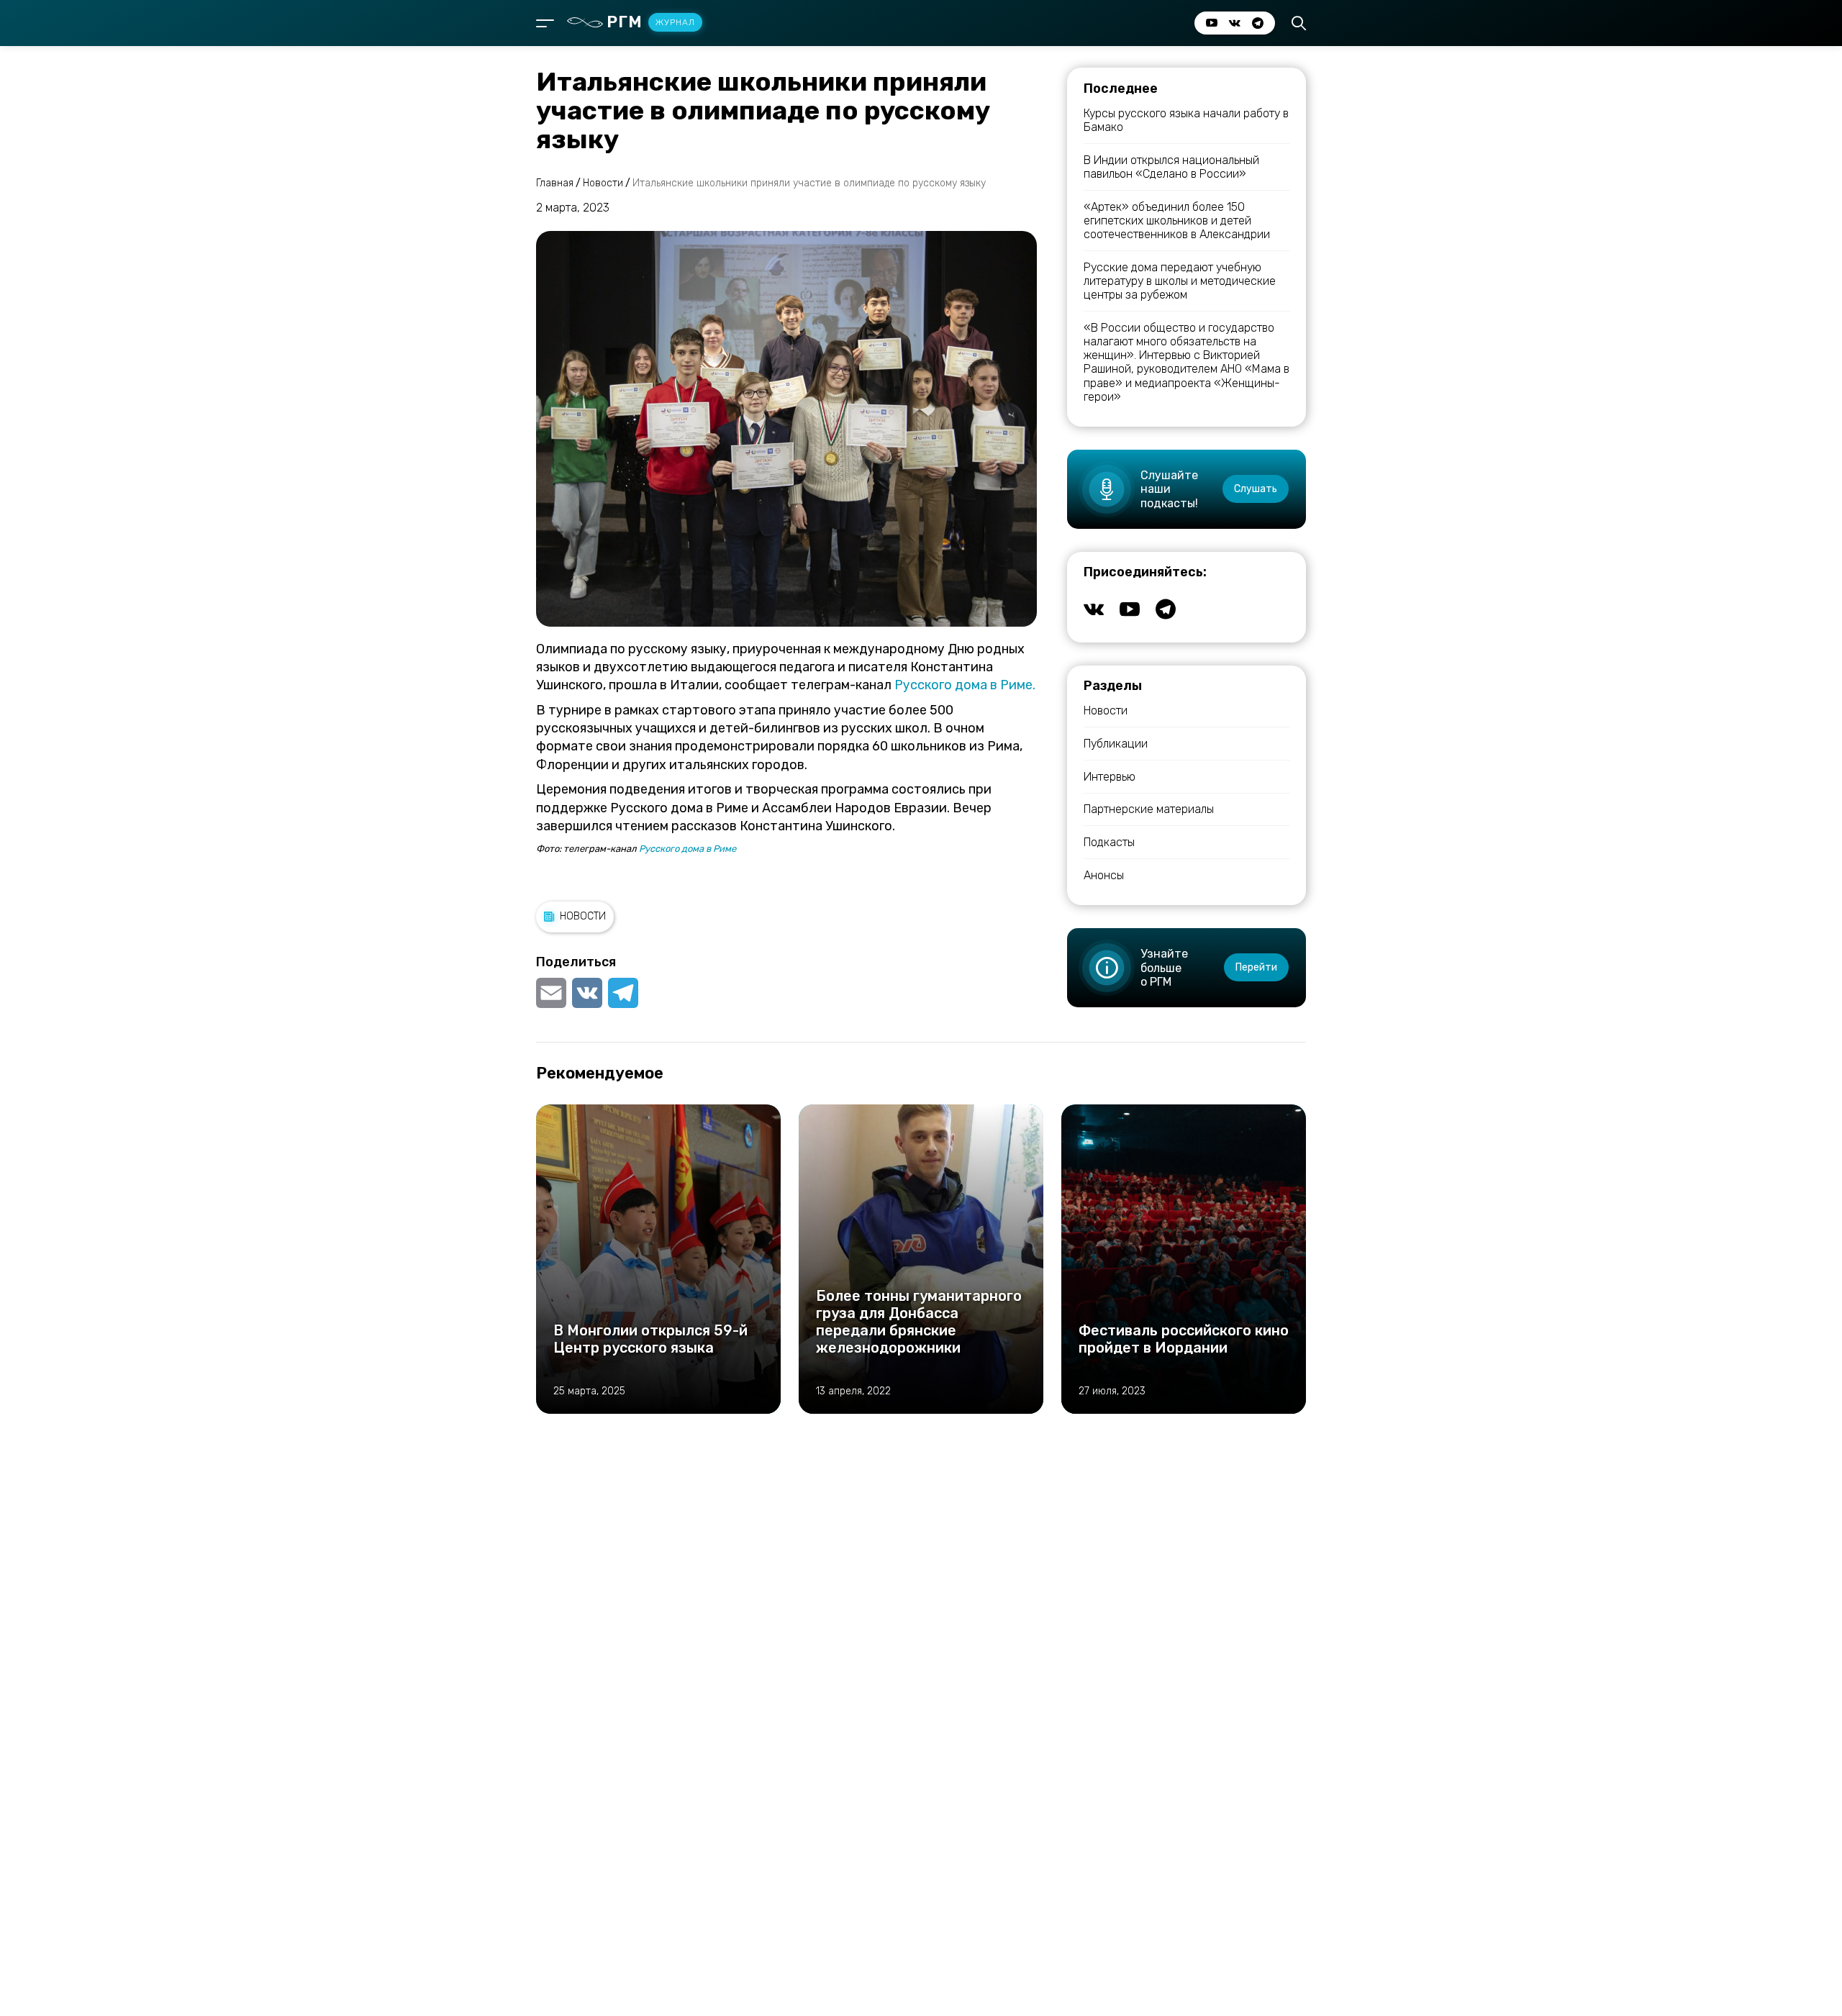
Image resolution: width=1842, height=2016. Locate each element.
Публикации (1116, 744)
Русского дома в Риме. (965, 685)
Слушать (1256, 489)
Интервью (1110, 777)
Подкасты (1109, 842)
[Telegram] (623, 993)
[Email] (553, 993)
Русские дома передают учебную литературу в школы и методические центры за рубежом (1180, 281)
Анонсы (1104, 875)
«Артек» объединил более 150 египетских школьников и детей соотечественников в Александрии (1177, 221)
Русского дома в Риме (686, 849)
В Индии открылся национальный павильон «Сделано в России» (1171, 167)
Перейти (1256, 967)
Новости (583, 916)
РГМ (651, 22)
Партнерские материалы (1149, 809)
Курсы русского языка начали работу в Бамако (1186, 120)
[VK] (587, 993)
